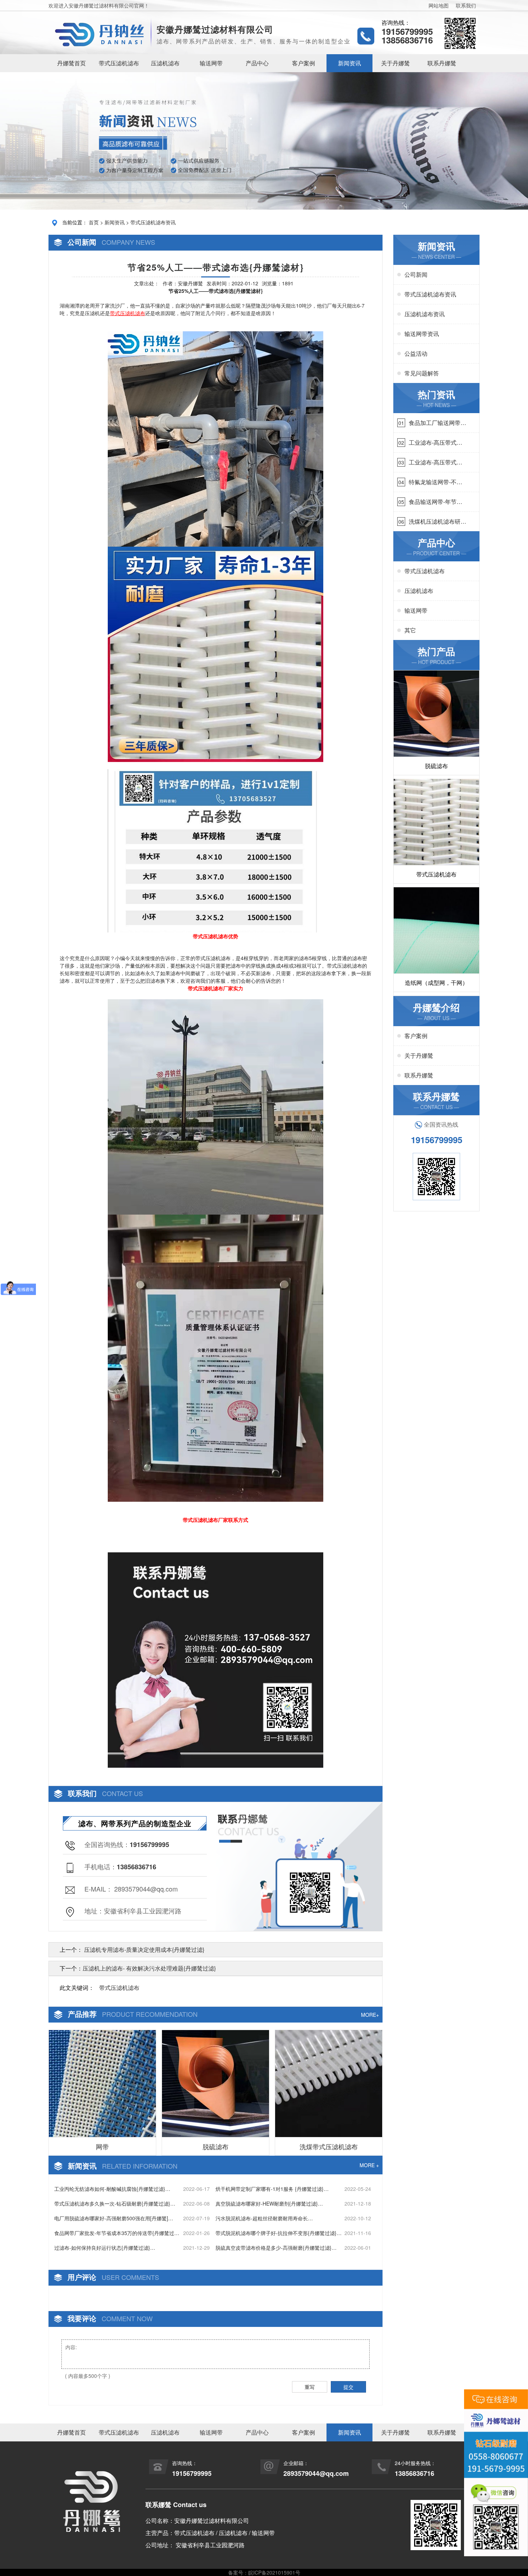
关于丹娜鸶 (395, 63)
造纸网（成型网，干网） (436, 983)
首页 (94, 222)
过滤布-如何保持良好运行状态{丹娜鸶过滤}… (105, 2248)
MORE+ (370, 2015)
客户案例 (304, 63)
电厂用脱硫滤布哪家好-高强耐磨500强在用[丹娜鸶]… (114, 2218)
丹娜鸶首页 (71, 63)
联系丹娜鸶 (442, 63)
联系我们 (466, 5)
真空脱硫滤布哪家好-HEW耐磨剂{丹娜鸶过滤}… (269, 2203)
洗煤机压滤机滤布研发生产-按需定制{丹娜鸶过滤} (437, 522)
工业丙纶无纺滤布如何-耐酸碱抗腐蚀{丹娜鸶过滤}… (112, 2189)
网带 (102, 2146)
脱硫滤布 (216, 2146)
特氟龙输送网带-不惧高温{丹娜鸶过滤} (436, 482)
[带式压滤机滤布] (216, 438)
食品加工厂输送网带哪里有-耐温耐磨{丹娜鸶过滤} (437, 423)
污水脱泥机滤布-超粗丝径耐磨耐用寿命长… (264, 2218)
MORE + (369, 2165)
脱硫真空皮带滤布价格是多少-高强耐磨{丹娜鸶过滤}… (276, 2248)
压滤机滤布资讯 (425, 314)
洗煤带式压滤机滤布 (329, 2146)
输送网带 (211, 63)
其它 (410, 630)
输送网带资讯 (422, 334)
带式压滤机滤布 (119, 63)
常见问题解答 (422, 373)
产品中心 (257, 63)
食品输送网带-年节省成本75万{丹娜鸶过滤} (437, 502)
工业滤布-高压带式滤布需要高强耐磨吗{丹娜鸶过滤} (436, 443)
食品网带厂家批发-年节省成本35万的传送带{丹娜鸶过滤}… (114, 2233)
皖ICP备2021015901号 (274, 2572)
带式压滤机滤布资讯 (153, 222)
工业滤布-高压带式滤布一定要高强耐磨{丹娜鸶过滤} (436, 462)
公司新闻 (416, 274)
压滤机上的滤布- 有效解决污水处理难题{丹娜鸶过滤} (149, 1968)
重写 (310, 2387)
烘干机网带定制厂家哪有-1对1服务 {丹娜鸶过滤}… (272, 2189)
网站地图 (439, 5)
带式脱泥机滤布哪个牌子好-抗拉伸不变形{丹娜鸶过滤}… (279, 2233)
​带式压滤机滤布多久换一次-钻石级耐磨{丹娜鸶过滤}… (115, 2203)
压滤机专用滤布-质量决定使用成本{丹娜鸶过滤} (143, 1949)
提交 (348, 2387)
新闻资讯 (349, 63)
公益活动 (416, 353)
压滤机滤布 (165, 63)
